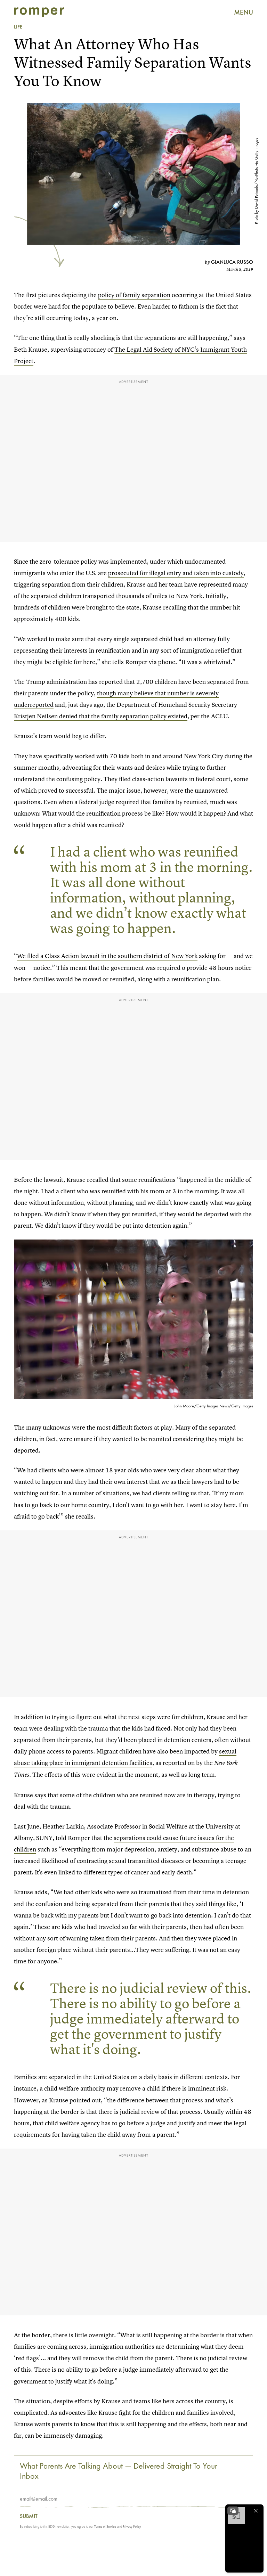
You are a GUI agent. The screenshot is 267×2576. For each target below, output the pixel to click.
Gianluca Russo (232, 262)
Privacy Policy (132, 2526)
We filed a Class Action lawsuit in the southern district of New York (107, 956)
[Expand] (233, 2511)
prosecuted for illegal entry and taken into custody (176, 573)
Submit (29, 2516)
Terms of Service (105, 2526)
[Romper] (39, 12)
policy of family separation (134, 295)
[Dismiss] (256, 2511)
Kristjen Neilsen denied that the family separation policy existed (101, 716)
